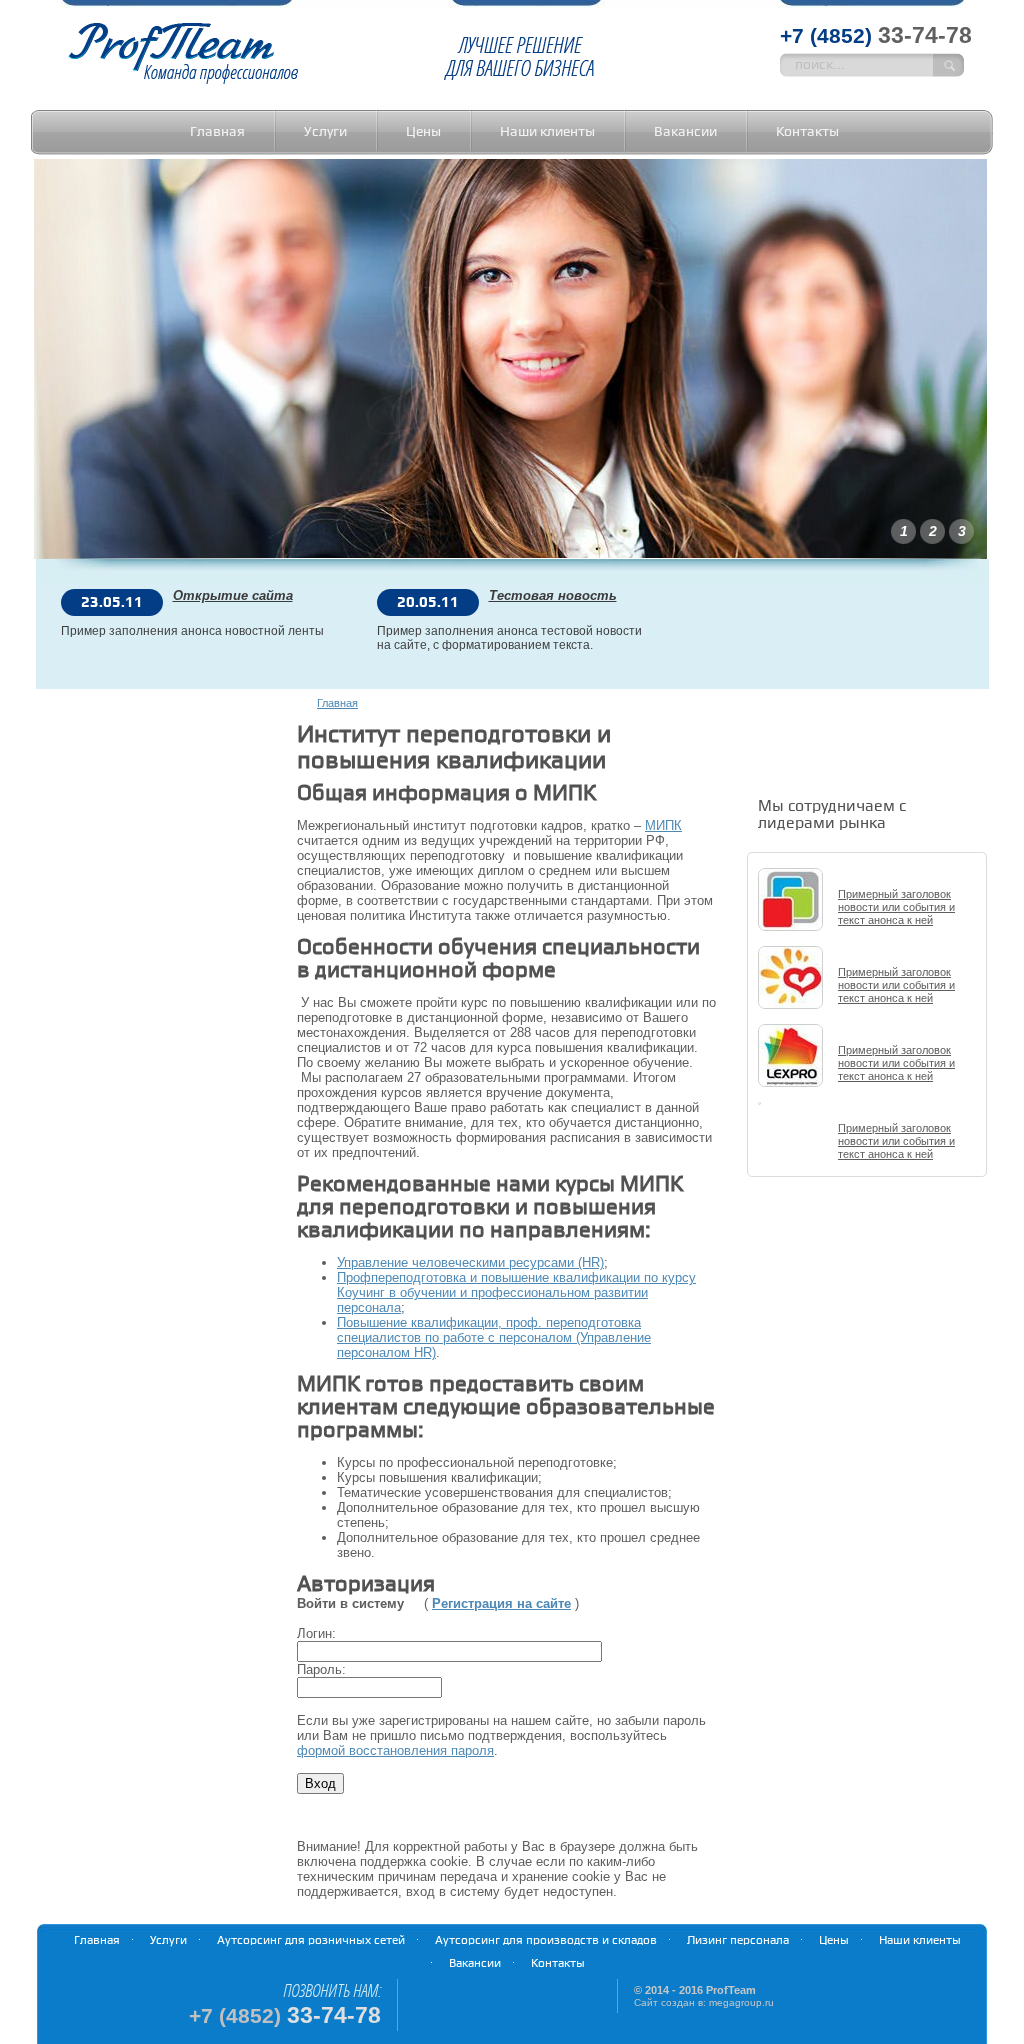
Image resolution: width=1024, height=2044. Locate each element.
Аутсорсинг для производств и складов (546, 1940)
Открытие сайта (233, 596)
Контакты (807, 131)
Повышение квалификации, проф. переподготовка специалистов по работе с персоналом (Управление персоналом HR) (494, 1337)
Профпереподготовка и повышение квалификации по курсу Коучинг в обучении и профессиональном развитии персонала (516, 1292)
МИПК (663, 825)
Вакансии (685, 131)
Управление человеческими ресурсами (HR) (470, 1262)
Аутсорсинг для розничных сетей (311, 1940)
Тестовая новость (553, 596)
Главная (217, 131)
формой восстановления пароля (395, 1750)
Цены (423, 131)
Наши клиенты (547, 131)
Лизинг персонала (738, 1940)
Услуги (325, 131)
